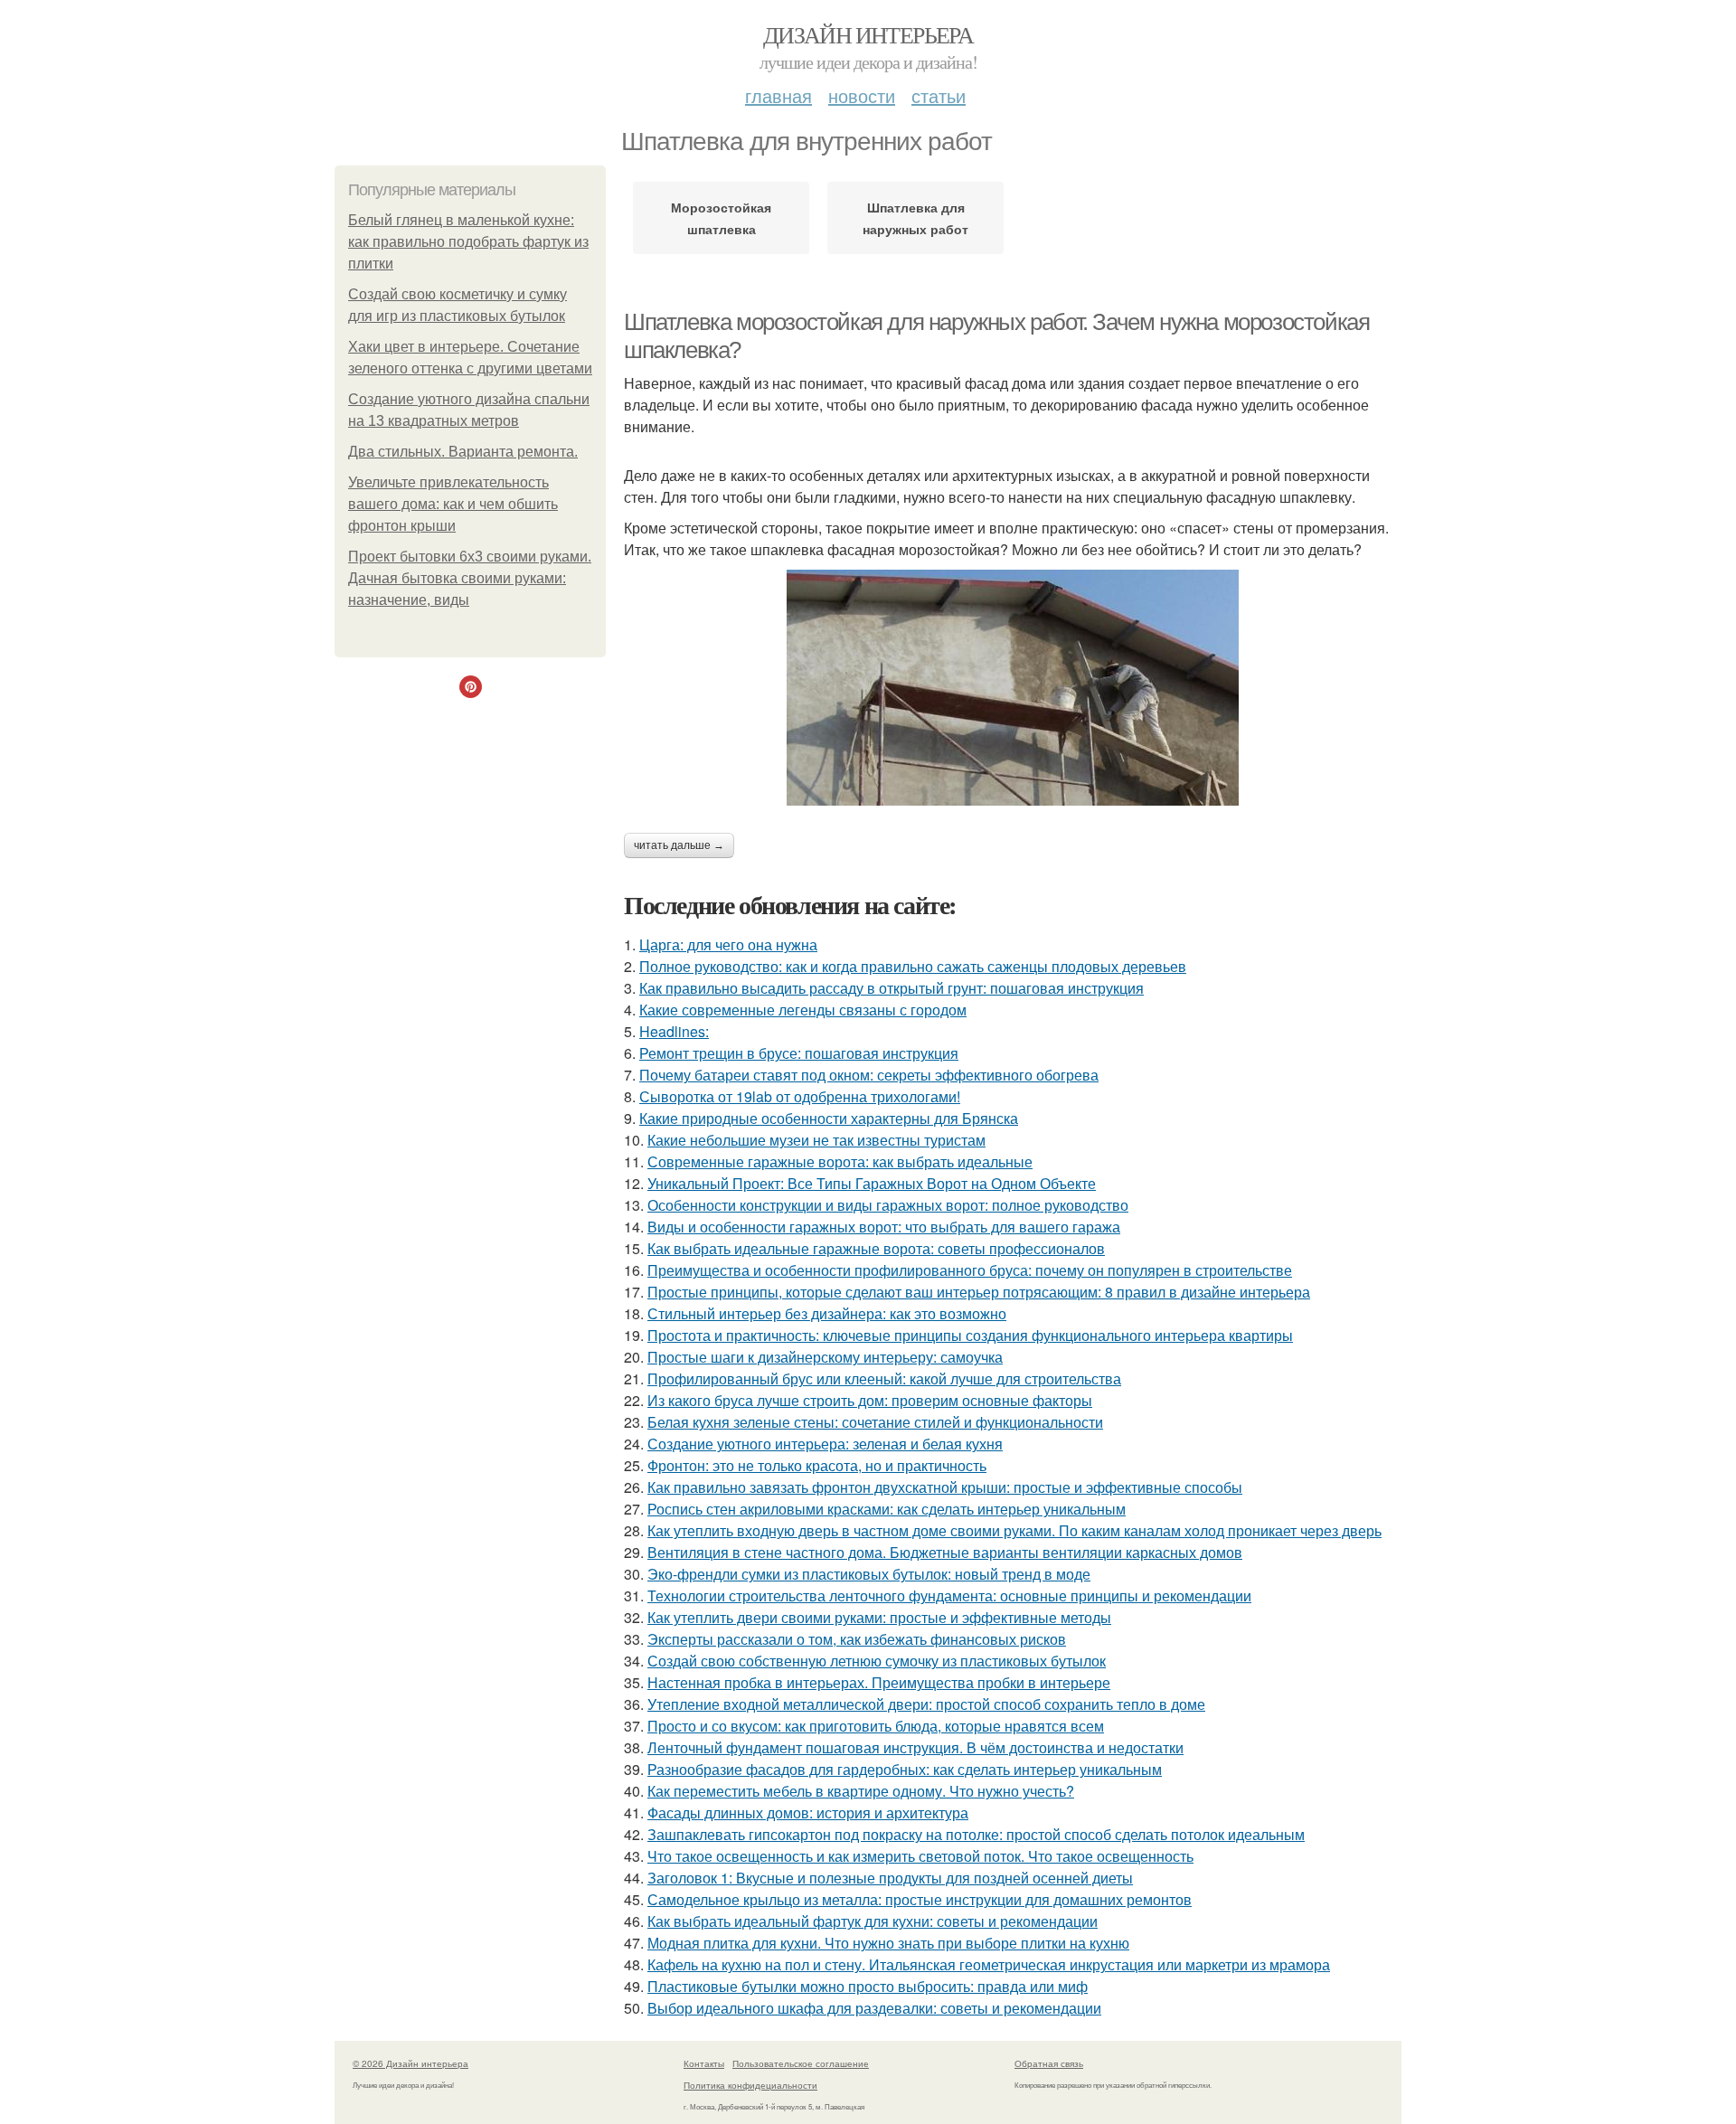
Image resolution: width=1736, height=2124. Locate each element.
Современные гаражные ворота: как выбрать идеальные (840, 1161)
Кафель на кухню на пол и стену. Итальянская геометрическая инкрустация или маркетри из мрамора (989, 1964)
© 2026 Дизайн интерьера (410, 2063)
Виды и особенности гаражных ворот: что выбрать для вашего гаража (884, 1227)
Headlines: (674, 1031)
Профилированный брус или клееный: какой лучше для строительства (884, 1378)
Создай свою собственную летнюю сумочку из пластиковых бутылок (877, 1661)
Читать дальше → (679, 845)
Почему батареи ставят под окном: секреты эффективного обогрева (869, 1075)
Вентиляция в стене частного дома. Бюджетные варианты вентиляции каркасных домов (945, 1552)
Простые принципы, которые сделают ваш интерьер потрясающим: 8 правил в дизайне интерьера (979, 1292)
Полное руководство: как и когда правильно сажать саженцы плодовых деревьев (913, 966)
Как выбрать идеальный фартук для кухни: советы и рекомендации (873, 1921)
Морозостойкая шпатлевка (721, 218)
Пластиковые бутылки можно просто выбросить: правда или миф (868, 1986)
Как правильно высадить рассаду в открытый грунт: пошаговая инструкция (892, 988)
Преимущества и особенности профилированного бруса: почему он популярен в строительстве (970, 1270)
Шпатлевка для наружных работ (915, 218)
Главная (778, 95)
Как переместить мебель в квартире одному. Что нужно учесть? (861, 1791)
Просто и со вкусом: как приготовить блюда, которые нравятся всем (876, 1726)
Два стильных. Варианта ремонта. (463, 452)
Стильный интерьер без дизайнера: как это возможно (827, 1313)
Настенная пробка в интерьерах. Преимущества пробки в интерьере (879, 1682)
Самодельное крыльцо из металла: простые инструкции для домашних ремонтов (920, 1899)
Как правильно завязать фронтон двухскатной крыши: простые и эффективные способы (945, 1487)
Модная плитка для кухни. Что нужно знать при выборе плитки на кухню (888, 1943)
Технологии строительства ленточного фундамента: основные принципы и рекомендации (949, 1595)
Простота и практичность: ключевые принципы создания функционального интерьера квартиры (970, 1335)
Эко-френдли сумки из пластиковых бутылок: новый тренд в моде (869, 1574)
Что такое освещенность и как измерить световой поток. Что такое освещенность (920, 1856)
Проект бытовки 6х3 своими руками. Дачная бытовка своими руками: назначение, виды (470, 578)
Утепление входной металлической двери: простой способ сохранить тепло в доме (926, 1704)
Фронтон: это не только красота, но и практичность (817, 1465)
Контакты (704, 2063)
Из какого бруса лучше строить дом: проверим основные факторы (870, 1400)
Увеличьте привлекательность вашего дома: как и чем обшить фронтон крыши (453, 504)
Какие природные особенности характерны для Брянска (829, 1118)
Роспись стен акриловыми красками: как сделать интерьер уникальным (887, 1509)
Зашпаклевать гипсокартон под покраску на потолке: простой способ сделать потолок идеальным (976, 1834)
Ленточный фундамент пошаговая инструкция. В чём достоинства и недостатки (915, 1747)
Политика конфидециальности (750, 2085)
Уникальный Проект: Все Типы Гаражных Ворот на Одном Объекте (872, 1183)
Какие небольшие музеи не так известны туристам (816, 1140)
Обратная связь (1049, 2063)
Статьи (939, 95)
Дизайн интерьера (868, 34)
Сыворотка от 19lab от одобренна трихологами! (800, 1096)
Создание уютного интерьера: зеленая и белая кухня (825, 1444)
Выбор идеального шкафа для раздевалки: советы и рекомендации (874, 2008)
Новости (862, 95)
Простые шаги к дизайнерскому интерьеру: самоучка (825, 1357)
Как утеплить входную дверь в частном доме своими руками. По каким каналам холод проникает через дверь (1014, 1530)
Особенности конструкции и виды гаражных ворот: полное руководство (888, 1205)
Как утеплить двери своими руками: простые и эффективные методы (879, 1617)
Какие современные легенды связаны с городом (803, 1010)
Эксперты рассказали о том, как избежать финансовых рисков (857, 1639)
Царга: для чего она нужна (728, 944)
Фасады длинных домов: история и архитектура (808, 1812)
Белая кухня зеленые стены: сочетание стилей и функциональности (875, 1422)
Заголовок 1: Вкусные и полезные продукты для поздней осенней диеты (890, 1878)
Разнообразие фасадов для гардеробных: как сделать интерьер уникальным (905, 1769)
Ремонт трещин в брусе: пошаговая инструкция (799, 1053)
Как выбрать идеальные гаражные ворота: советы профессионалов (876, 1248)
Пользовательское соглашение (801, 2063)
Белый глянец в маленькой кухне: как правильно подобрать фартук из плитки (468, 242)
